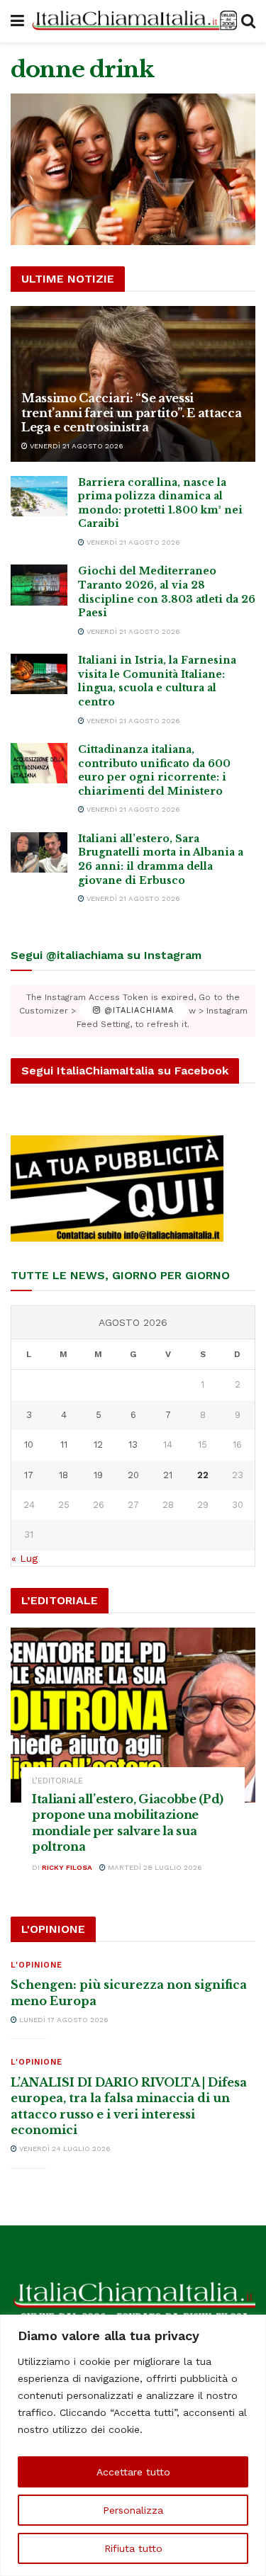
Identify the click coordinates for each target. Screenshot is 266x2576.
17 (29, 1475)
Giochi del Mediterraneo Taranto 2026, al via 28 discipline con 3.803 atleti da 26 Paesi (167, 592)
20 (133, 1475)
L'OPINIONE (37, 1965)
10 (29, 1445)
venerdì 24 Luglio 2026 (64, 2149)
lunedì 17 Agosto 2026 (63, 2020)
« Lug (24, 1558)
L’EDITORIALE (57, 1781)
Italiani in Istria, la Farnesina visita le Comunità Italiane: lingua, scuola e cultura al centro (157, 681)
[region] (133, 2445)
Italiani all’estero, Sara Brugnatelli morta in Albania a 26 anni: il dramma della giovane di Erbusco (161, 859)
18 (63, 1475)
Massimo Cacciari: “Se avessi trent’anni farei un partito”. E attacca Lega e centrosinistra (132, 413)
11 (64, 1445)
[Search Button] (248, 21)
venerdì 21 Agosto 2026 (76, 446)
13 (133, 1445)
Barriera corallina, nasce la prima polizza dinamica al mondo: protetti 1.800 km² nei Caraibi (160, 503)
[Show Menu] (17, 21)
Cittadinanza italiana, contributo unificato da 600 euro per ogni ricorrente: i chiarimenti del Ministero (154, 770)
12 (98, 1445)
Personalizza (133, 2510)
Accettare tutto (133, 2472)
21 (168, 1475)
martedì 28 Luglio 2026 (154, 1867)
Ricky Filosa (67, 1867)
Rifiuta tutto (133, 2548)
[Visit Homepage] (133, 22)
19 (98, 1475)
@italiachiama (137, 1011)
